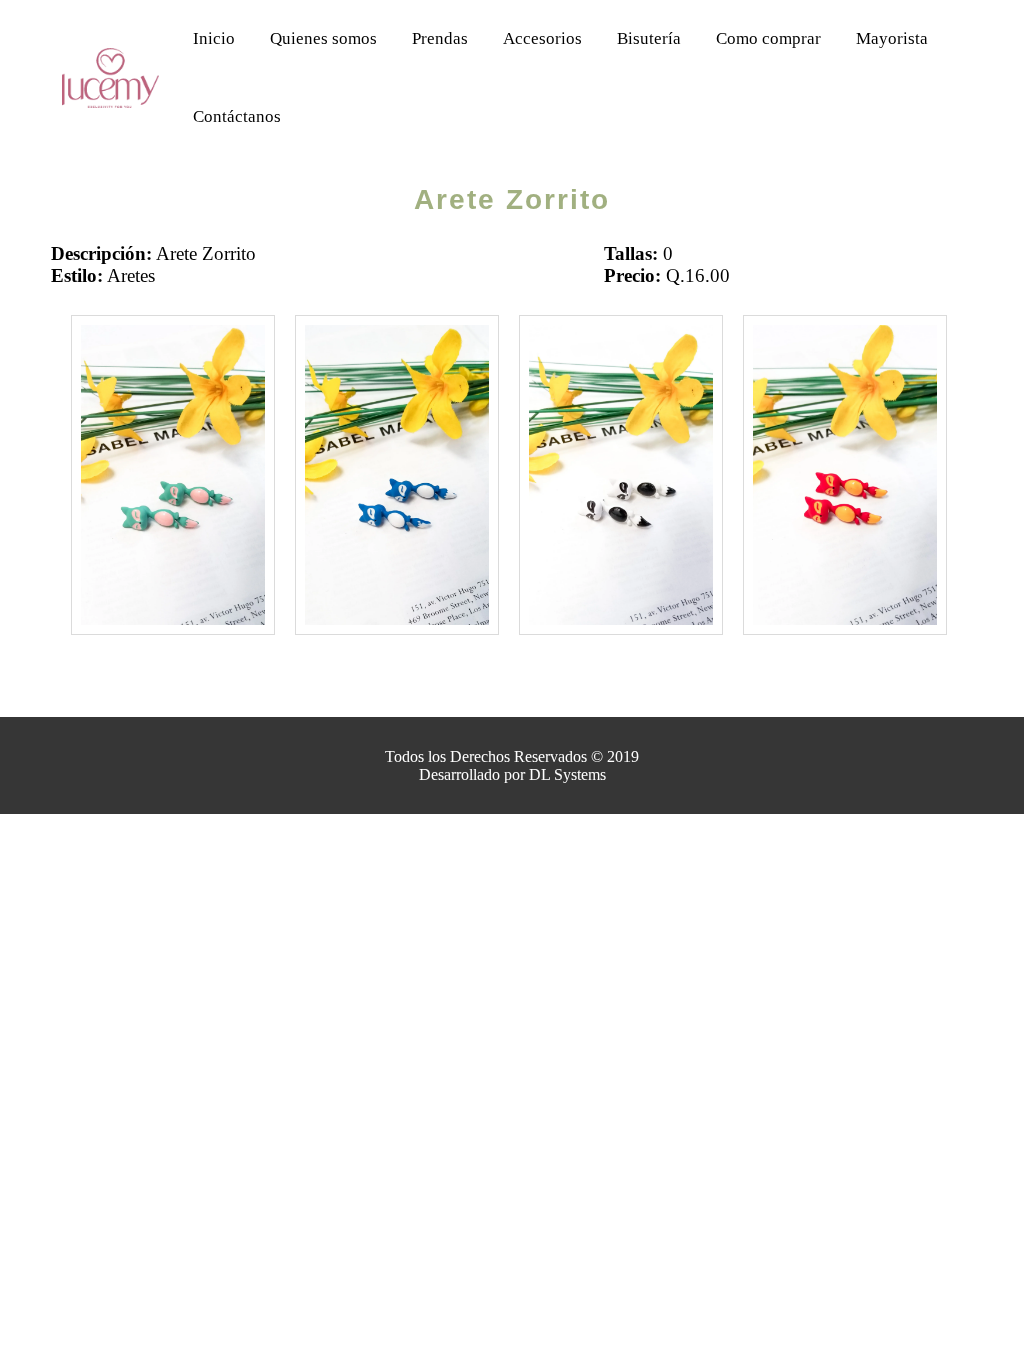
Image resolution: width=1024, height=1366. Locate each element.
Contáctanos (237, 116)
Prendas (440, 38)
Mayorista (892, 38)
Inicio (214, 38)
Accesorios (542, 38)
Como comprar (768, 38)
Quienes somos (323, 38)
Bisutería (649, 38)
